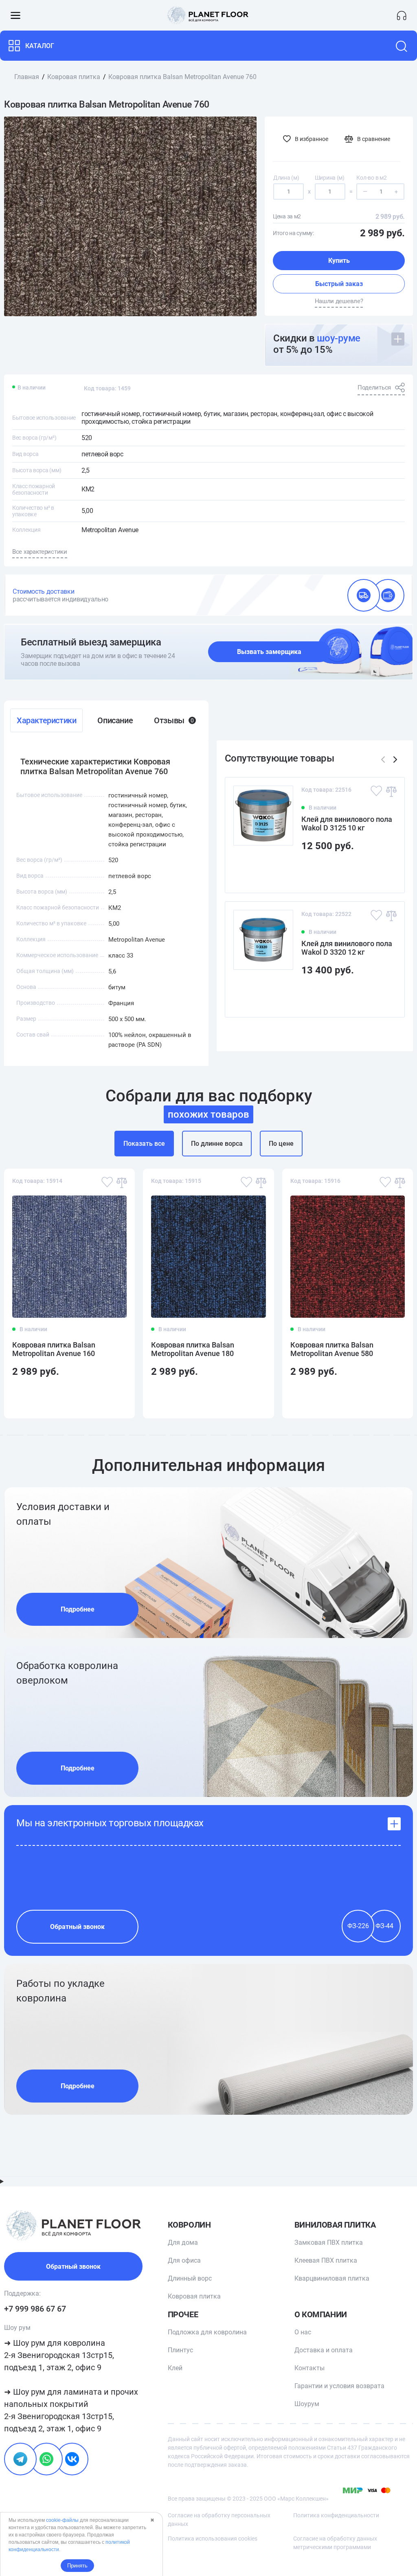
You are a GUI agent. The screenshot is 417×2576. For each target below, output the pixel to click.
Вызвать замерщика (269, 652)
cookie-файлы (62, 2520)
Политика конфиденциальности (336, 2515)
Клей (175, 2368)
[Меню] (15, 15)
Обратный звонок (77, 1927)
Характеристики (46, 720)
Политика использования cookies (213, 2539)
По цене (281, 1144)
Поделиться (374, 388)
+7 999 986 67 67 (35, 2309)
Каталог (40, 46)
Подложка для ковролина (207, 2332)
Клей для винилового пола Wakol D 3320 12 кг (347, 948)
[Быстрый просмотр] (385, 872)
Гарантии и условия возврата (339, 2386)
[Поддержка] (402, 15)
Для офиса (184, 2260)
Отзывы (174, 720)
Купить (339, 261)
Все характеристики (40, 552)
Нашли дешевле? (339, 301)
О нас (303, 2332)
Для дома (183, 2242)
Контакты (309, 2368)
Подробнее (78, 1609)
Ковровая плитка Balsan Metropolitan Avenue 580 (332, 1349)
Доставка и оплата (324, 2350)
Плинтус (180, 2350)
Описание (115, 720)
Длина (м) (286, 178)
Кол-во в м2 (371, 178)
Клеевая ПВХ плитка (326, 2260)
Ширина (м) (330, 178)
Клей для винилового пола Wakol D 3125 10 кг (347, 823)
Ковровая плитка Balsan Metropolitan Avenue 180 (193, 1349)
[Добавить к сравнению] (391, 791)
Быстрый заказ (339, 284)
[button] (395, 760)
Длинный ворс (190, 2278)
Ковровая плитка (194, 2296)
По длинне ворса (217, 1144)
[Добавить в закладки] (376, 791)
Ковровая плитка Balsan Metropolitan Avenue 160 (54, 1349)
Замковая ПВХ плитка (329, 2242)
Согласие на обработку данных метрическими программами (335, 2543)
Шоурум (307, 2404)
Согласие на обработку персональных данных (219, 2520)
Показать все (144, 1144)
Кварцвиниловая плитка (332, 2278)
